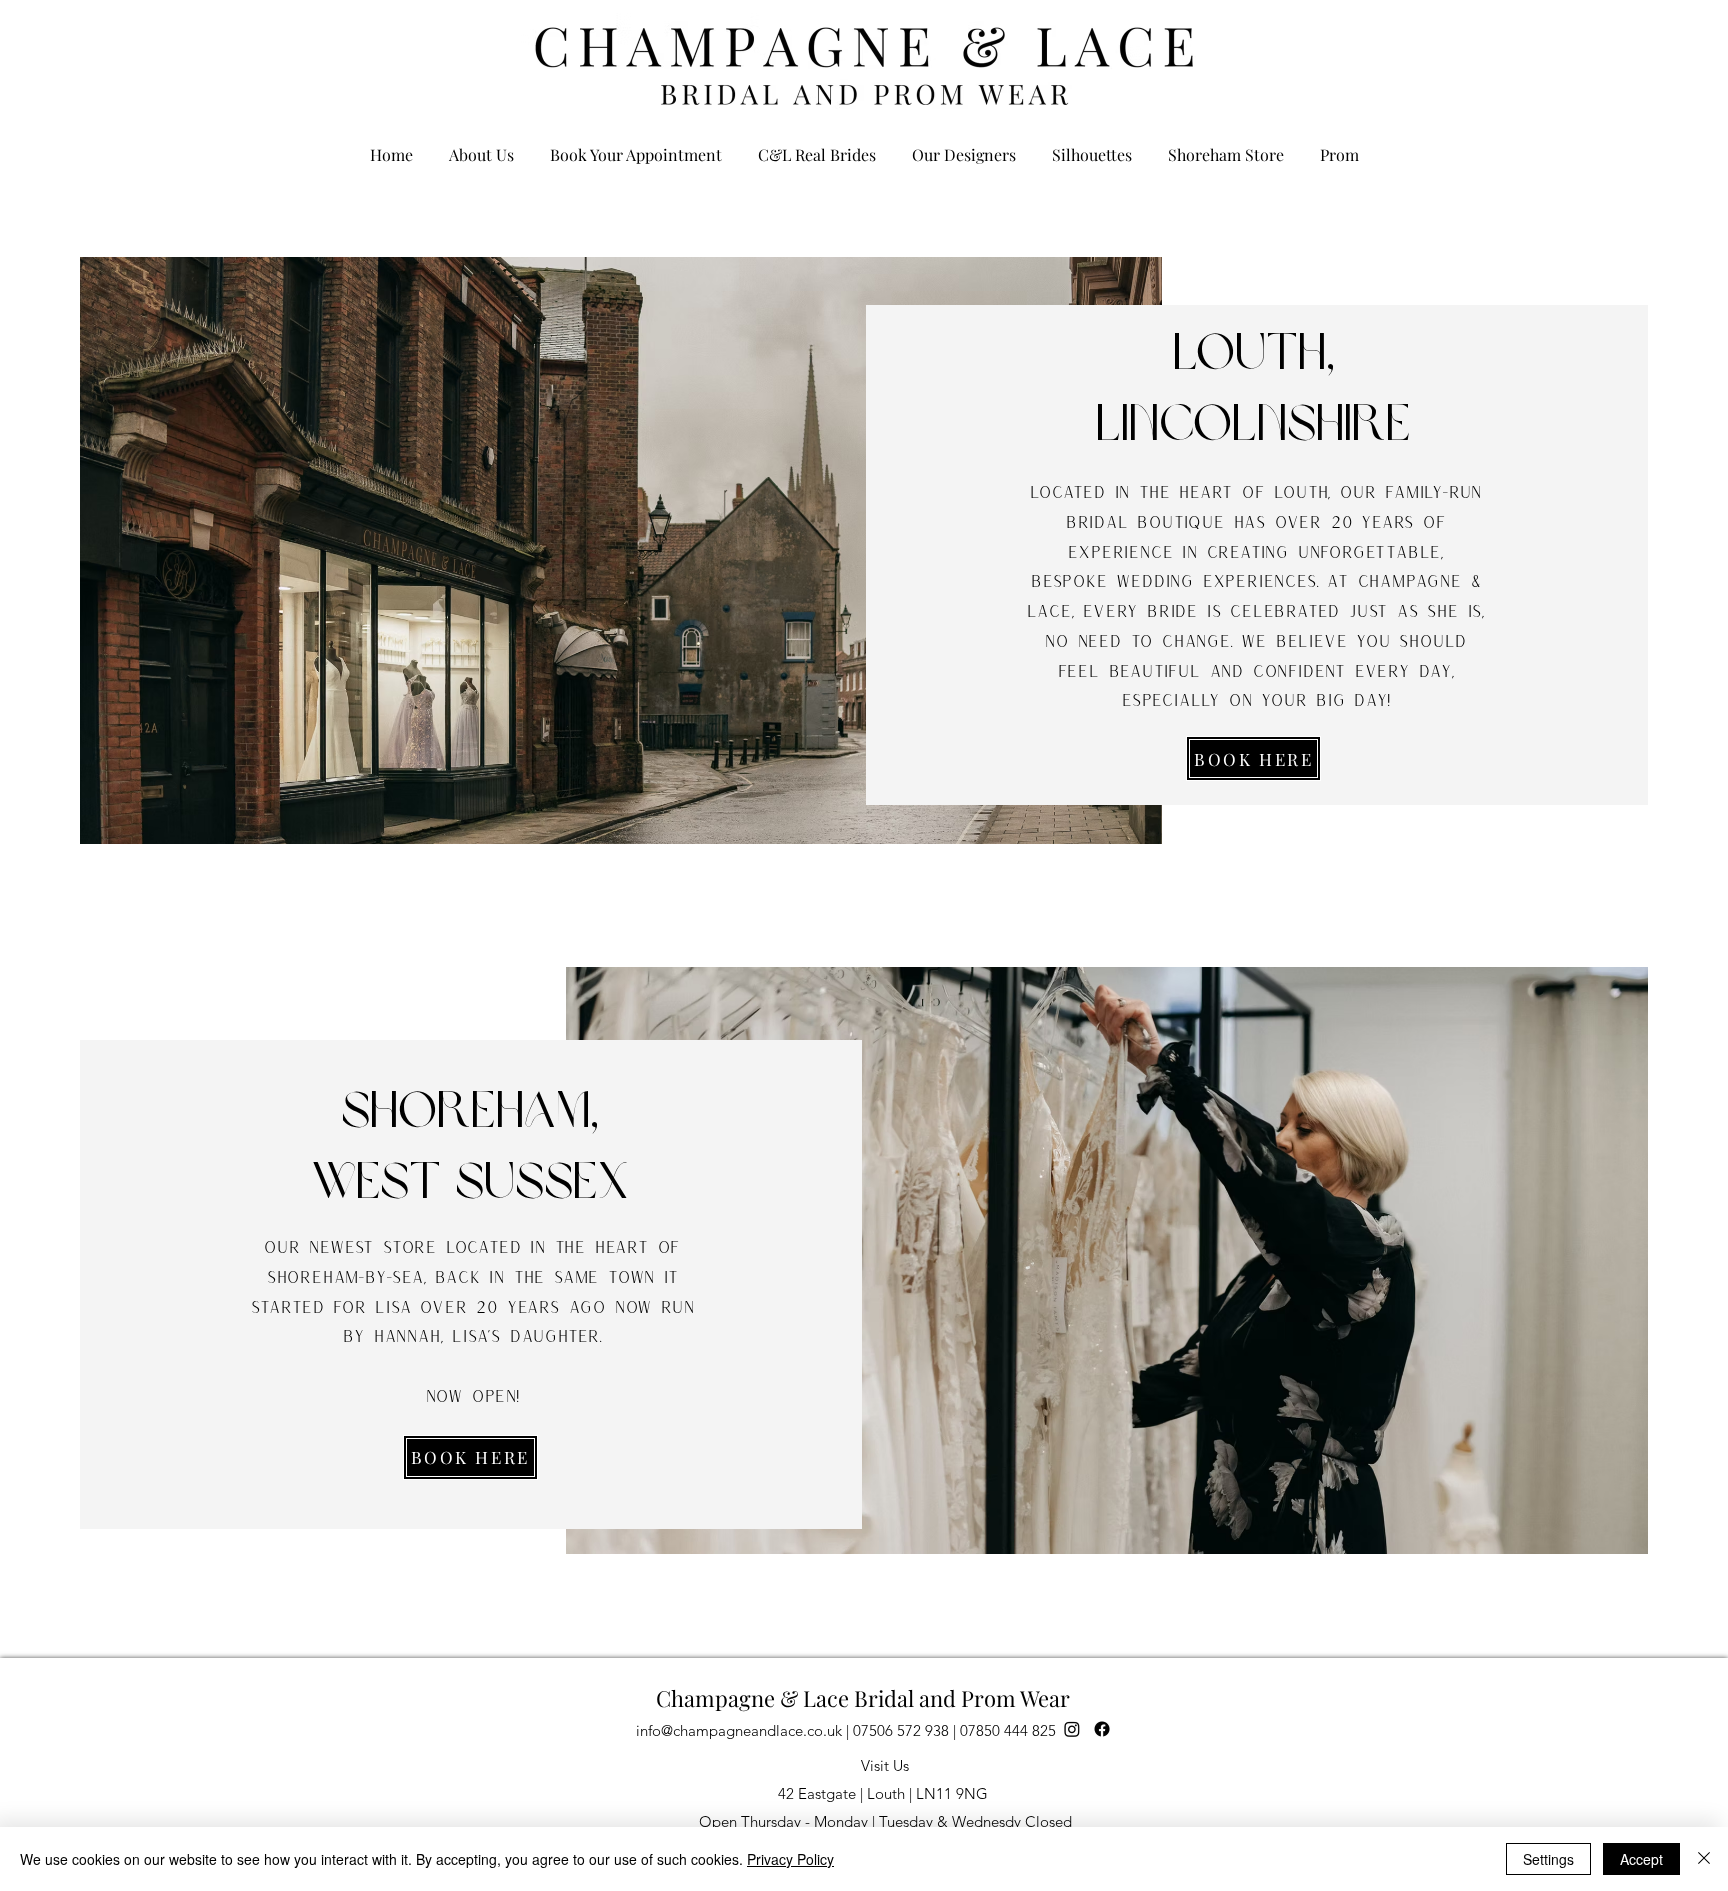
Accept (1641, 1859)
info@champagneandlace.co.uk (739, 1730)
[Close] (1704, 1859)
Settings (1548, 1859)
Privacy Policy (790, 1859)
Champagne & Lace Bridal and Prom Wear (863, 1698)
